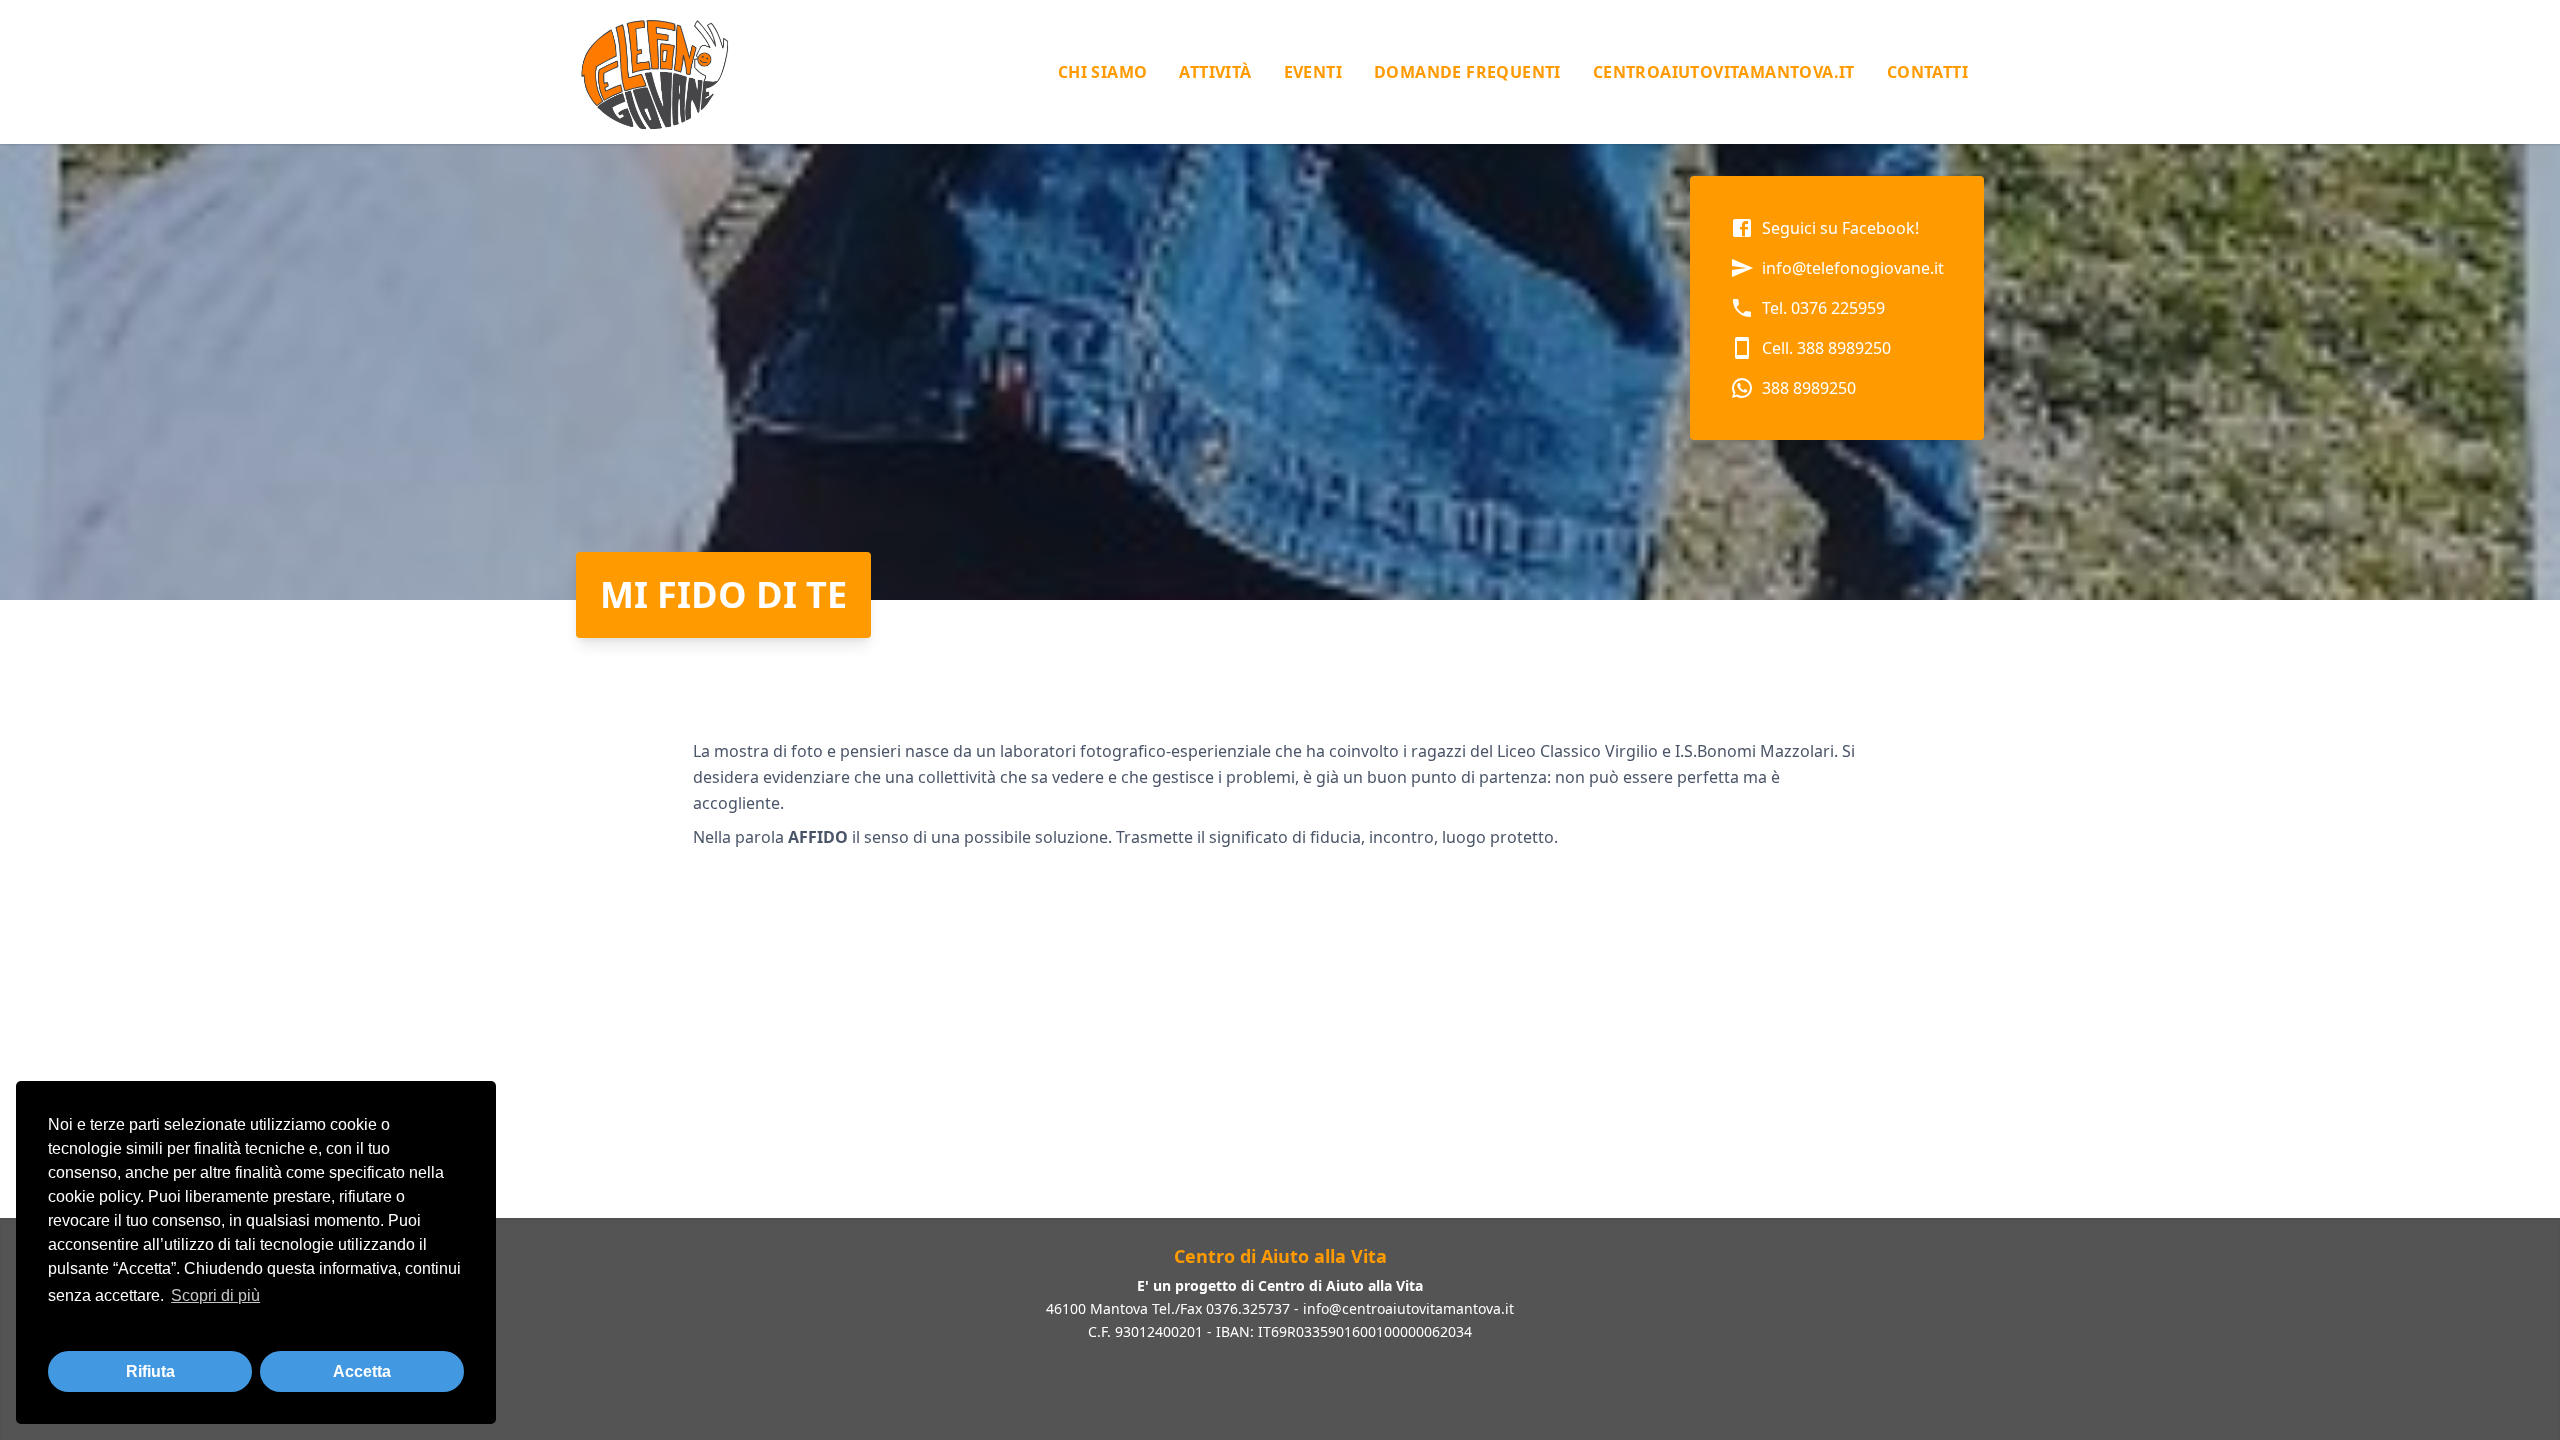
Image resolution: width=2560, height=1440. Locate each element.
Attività (1215, 72)
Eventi (1313, 72)
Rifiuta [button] (150, 1371)
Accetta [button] (362, 1371)
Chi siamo (1103, 72)
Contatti (1927, 72)
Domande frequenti (1467, 72)
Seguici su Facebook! (1840, 228)
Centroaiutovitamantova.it (1724, 72)
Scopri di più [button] (215, 1295)
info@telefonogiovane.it (1853, 268)
